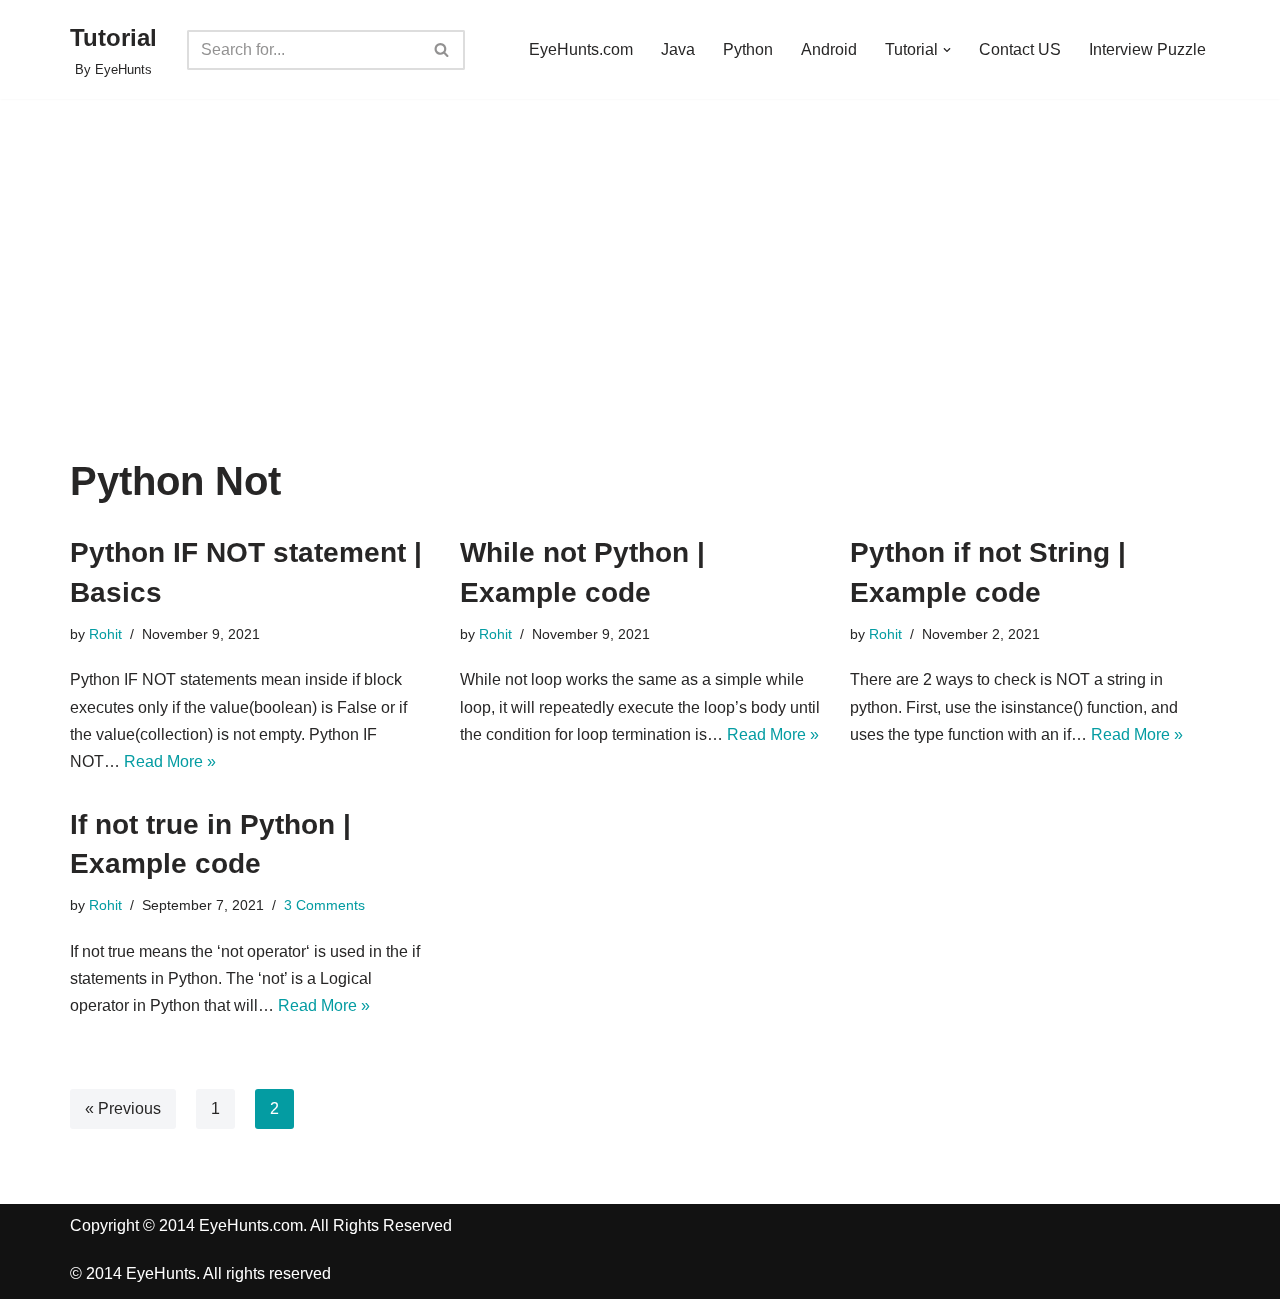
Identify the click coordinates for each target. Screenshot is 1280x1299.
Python (748, 49)
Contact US (1020, 49)
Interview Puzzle (1147, 49)
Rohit (105, 634)
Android (829, 49)
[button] (947, 50)
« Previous (123, 1108)
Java (678, 49)
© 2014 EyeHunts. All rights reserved (200, 1273)
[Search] (442, 50)
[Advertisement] (640, 309)
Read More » (170, 761)
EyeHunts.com (581, 49)
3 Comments (324, 905)
